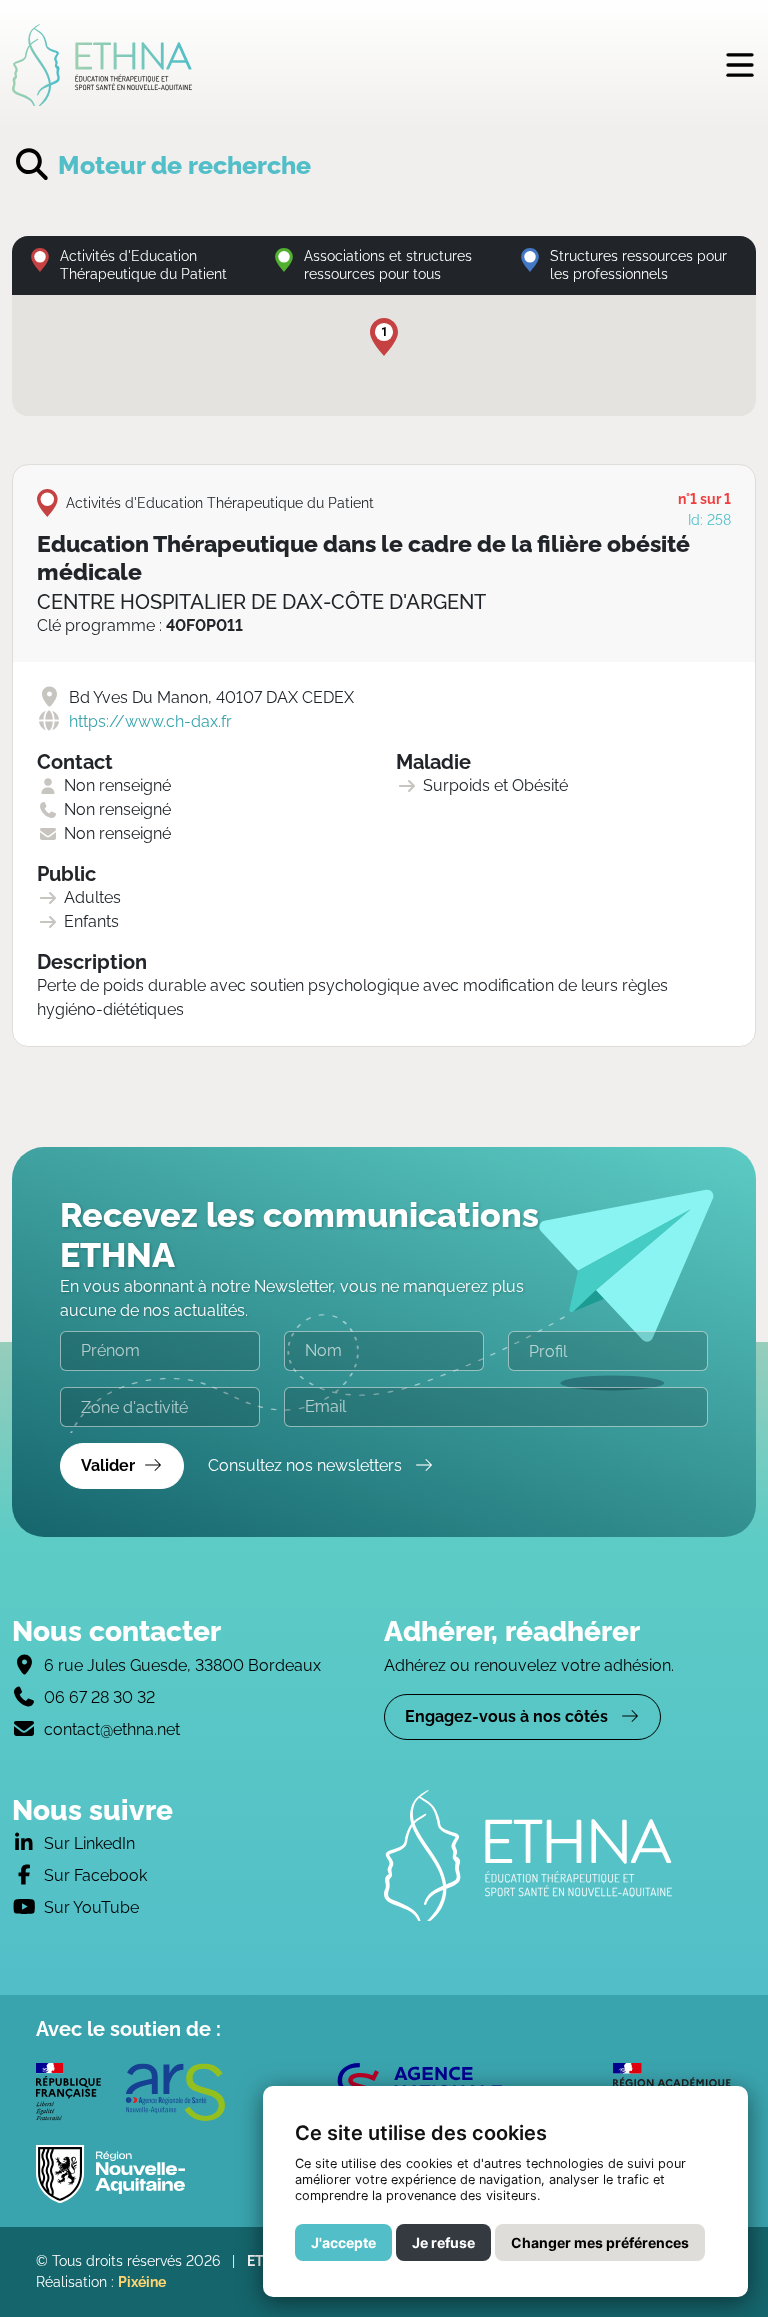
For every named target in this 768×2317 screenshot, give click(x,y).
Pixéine (142, 2282)
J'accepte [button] (343, 2242)
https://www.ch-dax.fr (150, 721)
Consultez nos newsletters (307, 1465)
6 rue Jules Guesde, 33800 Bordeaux (182, 1665)
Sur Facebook (95, 1875)
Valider (108, 1465)
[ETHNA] (570, 1856)
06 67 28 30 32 (99, 1697)
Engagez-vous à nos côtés (508, 1716)
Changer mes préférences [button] (600, 2242)
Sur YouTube (91, 1907)
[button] (384, 337)
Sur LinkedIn (89, 1843)
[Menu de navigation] (740, 64)
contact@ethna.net (112, 1729)
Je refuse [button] (443, 2242)
